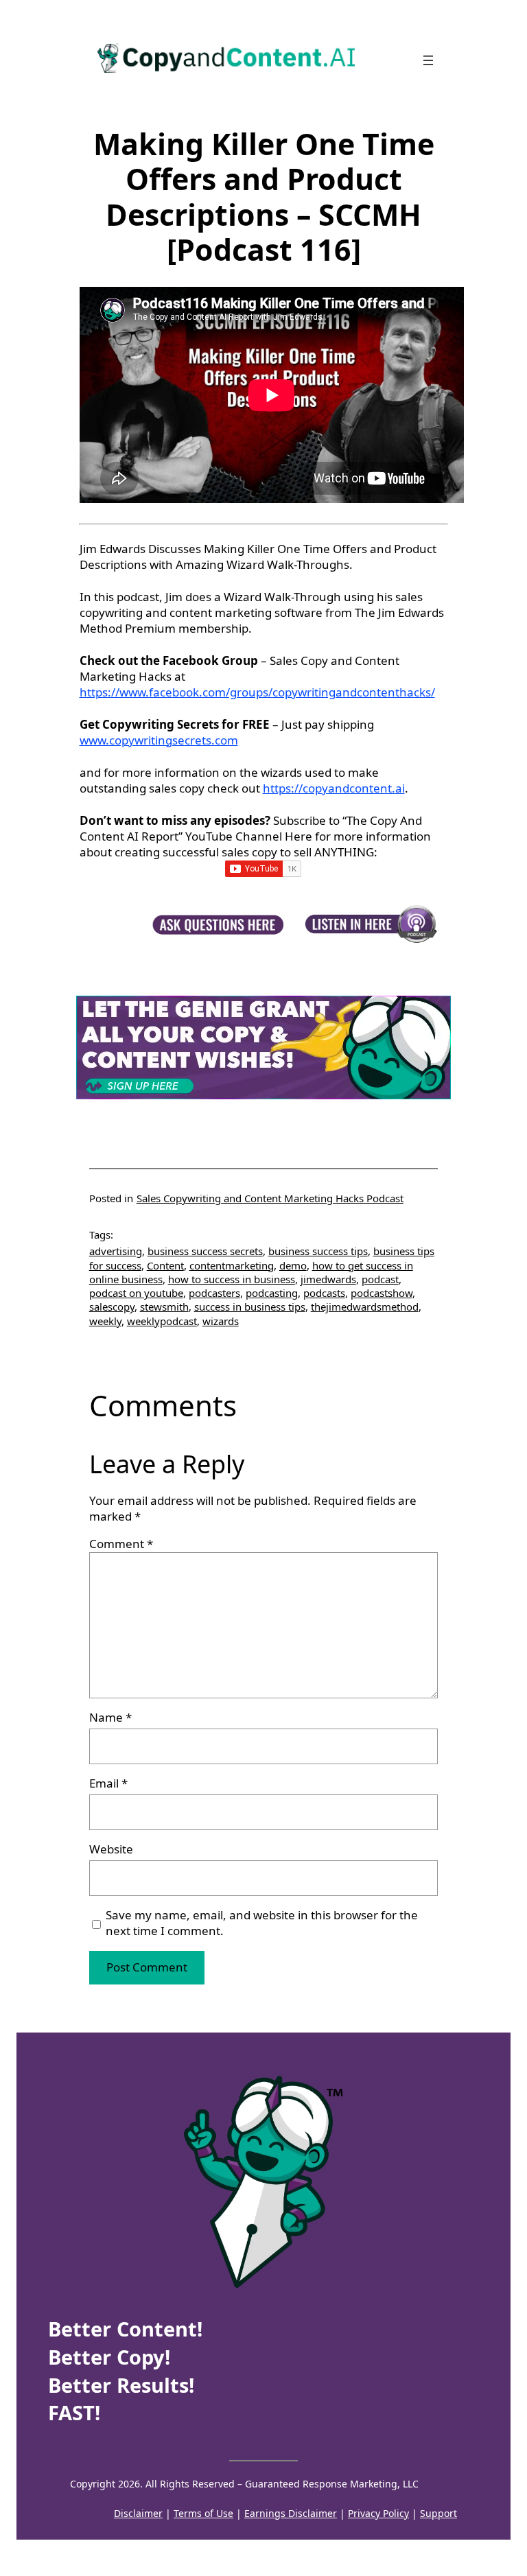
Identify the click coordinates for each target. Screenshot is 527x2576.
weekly (105, 1321)
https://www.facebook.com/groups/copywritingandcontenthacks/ (257, 692)
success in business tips (250, 1307)
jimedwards (328, 1279)
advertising (116, 1251)
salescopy (112, 1307)
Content (165, 1265)
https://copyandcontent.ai (334, 788)
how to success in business (232, 1279)
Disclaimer (138, 2513)
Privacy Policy (378, 2513)
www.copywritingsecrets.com (159, 740)
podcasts (324, 1293)
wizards (221, 1321)
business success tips (318, 1251)
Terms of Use (203, 2513)
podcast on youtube (136, 1293)
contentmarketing (232, 1265)
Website (111, 1849)
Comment (121, 1544)
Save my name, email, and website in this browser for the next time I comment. (262, 1923)
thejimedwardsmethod (365, 1307)
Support (438, 2513)
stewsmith (164, 1307)
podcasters (214, 1293)
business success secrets (205, 1251)
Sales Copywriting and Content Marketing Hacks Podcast (270, 1198)
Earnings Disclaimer (291, 2513)
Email (108, 1783)
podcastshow (382, 1293)
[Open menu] (428, 60)
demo (293, 1265)
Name (110, 1718)
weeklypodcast (162, 1321)
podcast (380, 1279)
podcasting (272, 1293)
